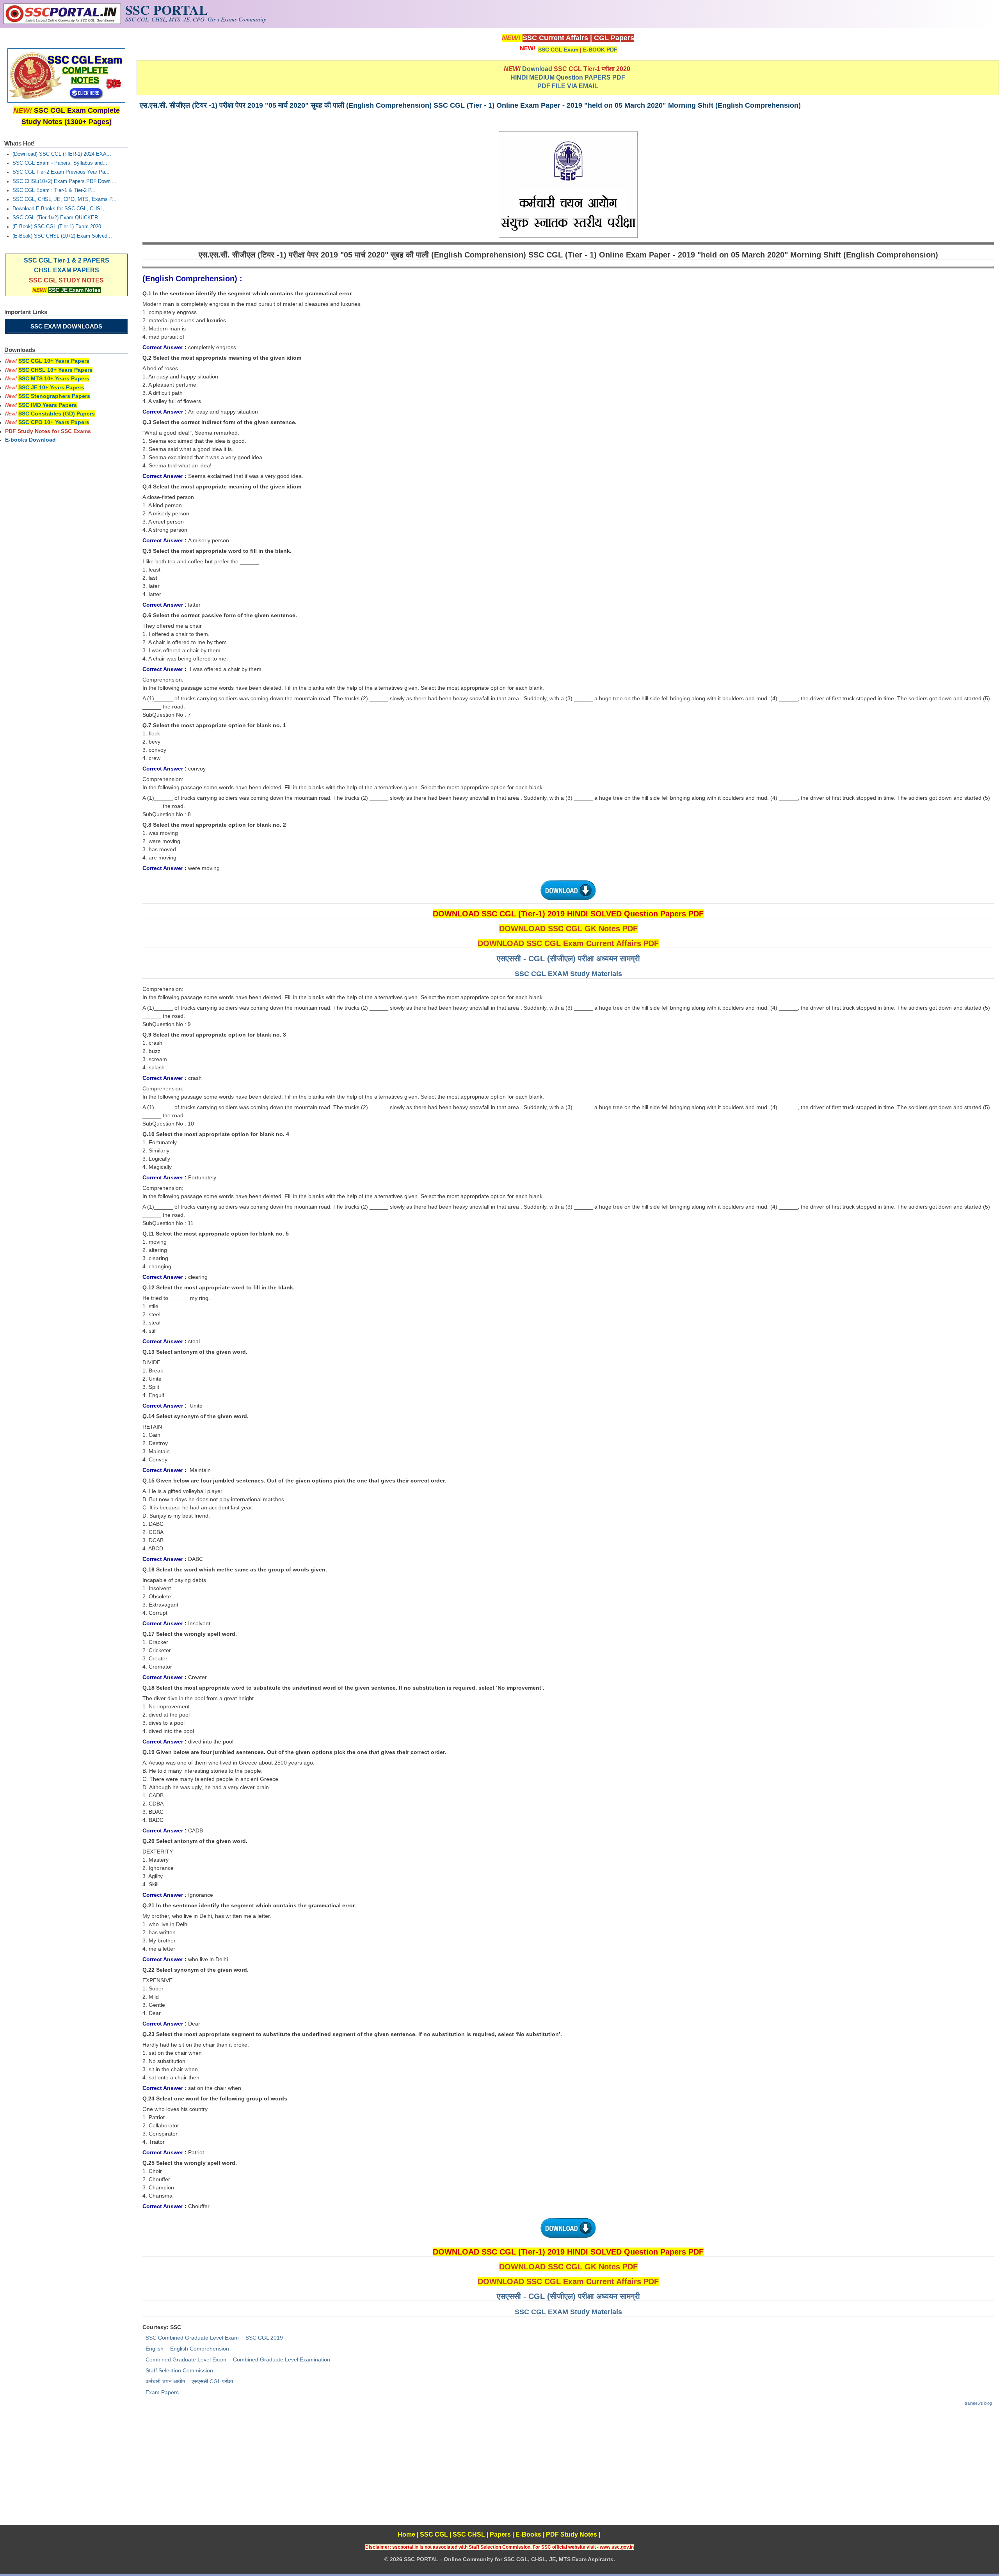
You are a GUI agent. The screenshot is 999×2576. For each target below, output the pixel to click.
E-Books (528, 2534)
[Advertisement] (568, 2470)
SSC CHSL (469, 2534)
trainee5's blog (978, 2403)
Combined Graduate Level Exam (186, 2359)
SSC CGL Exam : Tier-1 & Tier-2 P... (54, 190)
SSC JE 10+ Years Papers (51, 387)
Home (406, 2534)
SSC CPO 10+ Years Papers (54, 422)
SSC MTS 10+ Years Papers (54, 378)
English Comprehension (200, 2349)
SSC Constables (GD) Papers (57, 414)
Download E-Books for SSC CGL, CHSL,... (61, 209)
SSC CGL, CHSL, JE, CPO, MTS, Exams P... (65, 199)
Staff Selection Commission (179, 2370)
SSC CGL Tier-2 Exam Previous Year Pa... (61, 172)
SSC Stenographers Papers (54, 396)
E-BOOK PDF (600, 50)
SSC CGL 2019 (264, 2338)
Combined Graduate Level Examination (282, 2359)
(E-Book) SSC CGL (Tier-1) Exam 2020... (59, 227)
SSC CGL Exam (558, 50)
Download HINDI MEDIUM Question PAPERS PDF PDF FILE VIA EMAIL (571, 77)
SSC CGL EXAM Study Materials (568, 974)
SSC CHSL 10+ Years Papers (55, 370)
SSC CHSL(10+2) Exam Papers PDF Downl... (64, 181)
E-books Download (30, 440)
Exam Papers (162, 2392)
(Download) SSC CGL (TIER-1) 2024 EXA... (62, 154)
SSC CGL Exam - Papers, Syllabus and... (60, 163)
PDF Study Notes (571, 2534)
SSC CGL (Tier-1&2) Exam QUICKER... (58, 218)
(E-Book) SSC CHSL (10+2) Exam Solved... (62, 236)
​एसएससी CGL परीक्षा (212, 2381)
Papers (500, 2534)
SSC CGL (434, 2534)
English (155, 2349)
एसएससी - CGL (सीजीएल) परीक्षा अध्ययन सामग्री (568, 959)
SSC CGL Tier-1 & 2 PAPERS (67, 260)
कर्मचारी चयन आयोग (165, 2381)
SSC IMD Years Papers (48, 405)
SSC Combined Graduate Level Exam (192, 2338)
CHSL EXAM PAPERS (67, 270)
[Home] (62, 22)
